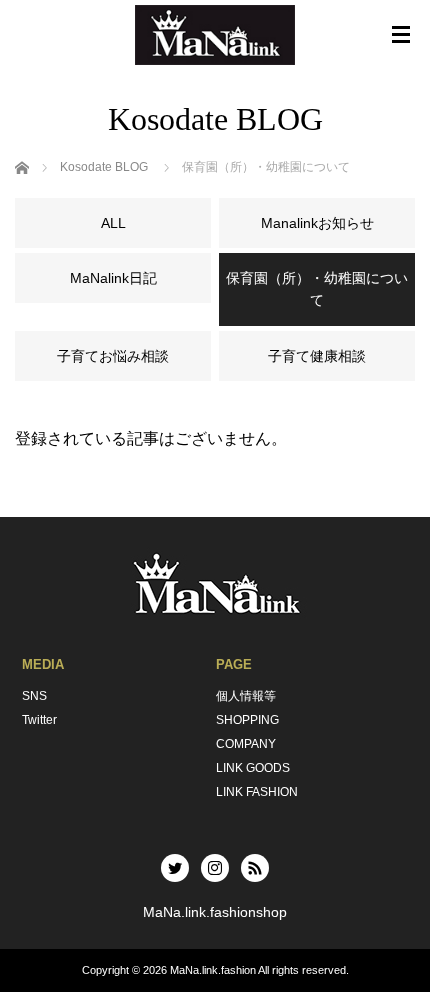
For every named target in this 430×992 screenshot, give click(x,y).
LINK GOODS (253, 768)
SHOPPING (247, 720)
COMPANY (246, 744)
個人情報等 (246, 696)
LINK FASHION (257, 792)
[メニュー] (401, 35)
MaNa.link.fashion (213, 970)
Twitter (39, 720)
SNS (34, 696)
